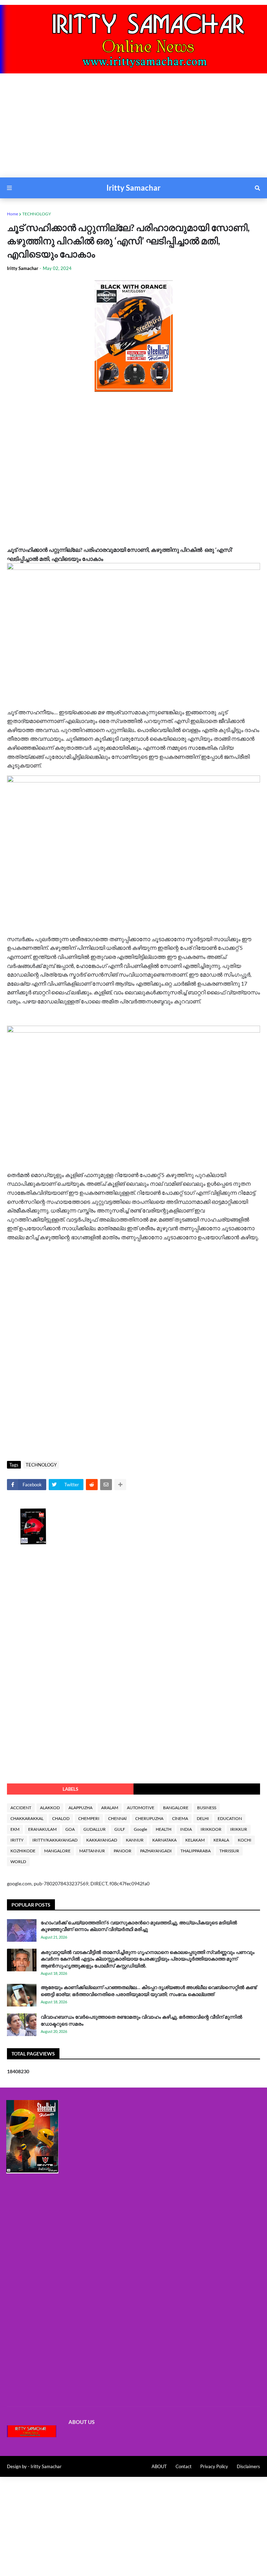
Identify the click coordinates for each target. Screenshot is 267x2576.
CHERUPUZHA (149, 1818)
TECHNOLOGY (37, 214)
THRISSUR (229, 1851)
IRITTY (17, 1840)
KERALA (221, 1840)
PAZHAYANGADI (156, 1851)
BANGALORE (176, 1808)
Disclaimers (248, 2466)
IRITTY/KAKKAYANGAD (55, 1840)
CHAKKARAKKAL (27, 1818)
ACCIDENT (21, 1808)
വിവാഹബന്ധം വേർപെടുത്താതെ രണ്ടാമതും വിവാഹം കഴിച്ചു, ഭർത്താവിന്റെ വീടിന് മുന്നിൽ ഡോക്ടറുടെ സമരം (141, 2020)
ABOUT (159, 2466)
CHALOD (61, 1818)
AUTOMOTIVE (141, 1808)
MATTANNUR (92, 1851)
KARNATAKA (164, 1840)
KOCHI (245, 1840)
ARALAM (110, 1808)
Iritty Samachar (133, 188)
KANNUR (135, 1840)
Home (13, 214)
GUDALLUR (95, 1829)
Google (140, 1829)
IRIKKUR (239, 1829)
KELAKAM (195, 1840)
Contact (184, 2466)
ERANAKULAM (42, 1829)
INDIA (186, 1829)
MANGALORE (57, 1851)
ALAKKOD (50, 1808)
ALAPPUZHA (80, 1808)
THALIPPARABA (196, 1851)
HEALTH (164, 1829)
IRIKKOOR (211, 1829)
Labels (70, 1789)
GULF (120, 1829)
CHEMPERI (89, 1818)
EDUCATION (230, 1818)
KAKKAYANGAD (102, 1840)
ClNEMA (180, 1818)
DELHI (203, 1818)
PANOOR (123, 1851)
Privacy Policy (214, 2466)
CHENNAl (117, 1818)
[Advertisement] (133, 129)
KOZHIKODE (23, 1851)
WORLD (18, 1862)
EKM (15, 1829)
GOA (70, 1829)
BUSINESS (207, 1808)
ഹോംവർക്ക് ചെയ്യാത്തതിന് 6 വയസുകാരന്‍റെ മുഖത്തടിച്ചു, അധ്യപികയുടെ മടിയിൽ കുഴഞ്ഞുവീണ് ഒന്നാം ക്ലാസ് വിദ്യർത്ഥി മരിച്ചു (139, 1926)
